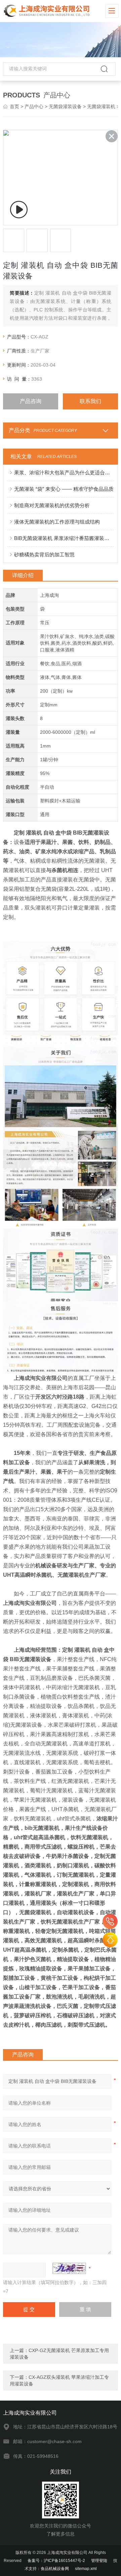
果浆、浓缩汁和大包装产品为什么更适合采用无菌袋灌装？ (64, 473)
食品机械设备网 (55, 2569)
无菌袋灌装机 (101, 106)
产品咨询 (31, 401)
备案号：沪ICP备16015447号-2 (56, 2561)
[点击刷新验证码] (69, 2268)
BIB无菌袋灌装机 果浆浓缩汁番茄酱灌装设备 (64, 538)
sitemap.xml (86, 2569)
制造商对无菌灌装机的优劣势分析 (52, 505)
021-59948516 (110, 1921)
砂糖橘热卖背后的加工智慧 (44, 555)
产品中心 (34, 106)
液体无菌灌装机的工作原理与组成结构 (57, 522)
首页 (14, 106)
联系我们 (90, 401)
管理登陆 (99, 2561)
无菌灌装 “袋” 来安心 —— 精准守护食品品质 (64, 489)
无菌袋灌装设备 (65, 106)
